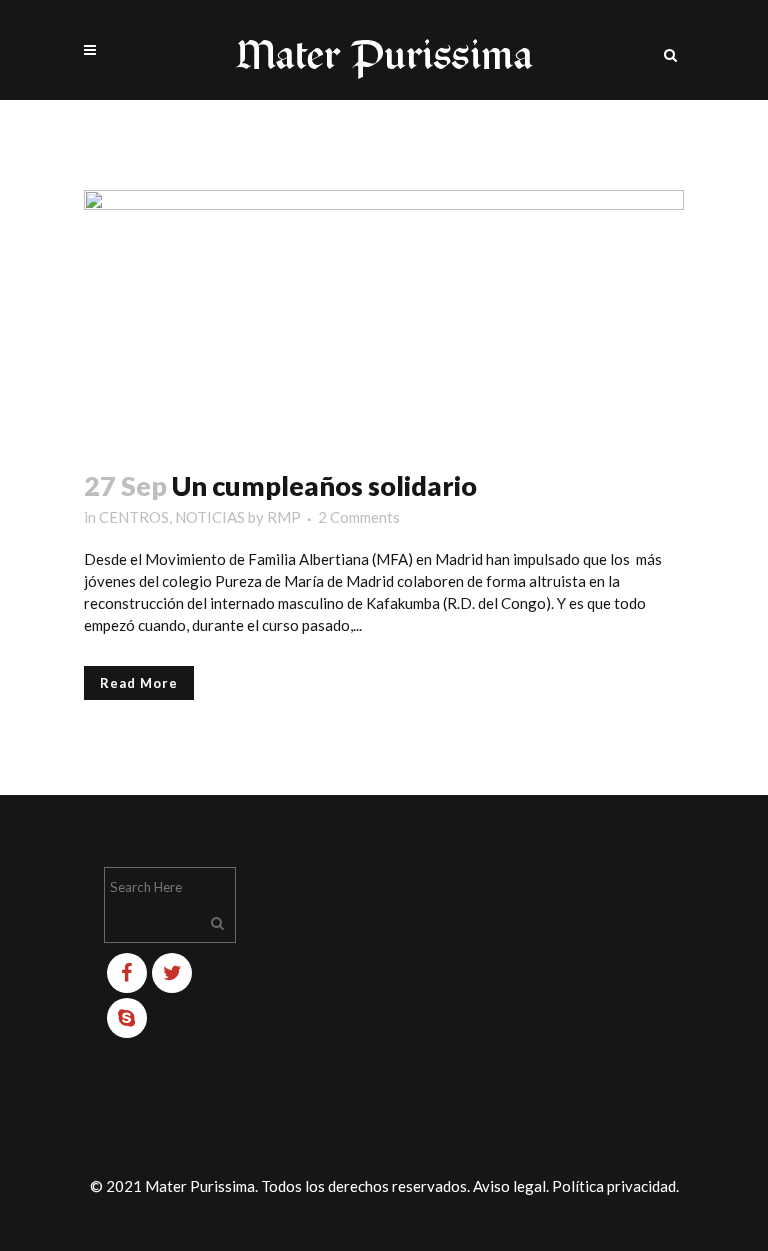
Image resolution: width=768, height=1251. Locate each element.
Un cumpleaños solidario (324, 485)
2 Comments (359, 517)
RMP (284, 517)
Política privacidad (614, 1186)
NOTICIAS (210, 517)
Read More (139, 683)
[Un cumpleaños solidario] (384, 317)
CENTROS (134, 517)
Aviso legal (509, 1186)
